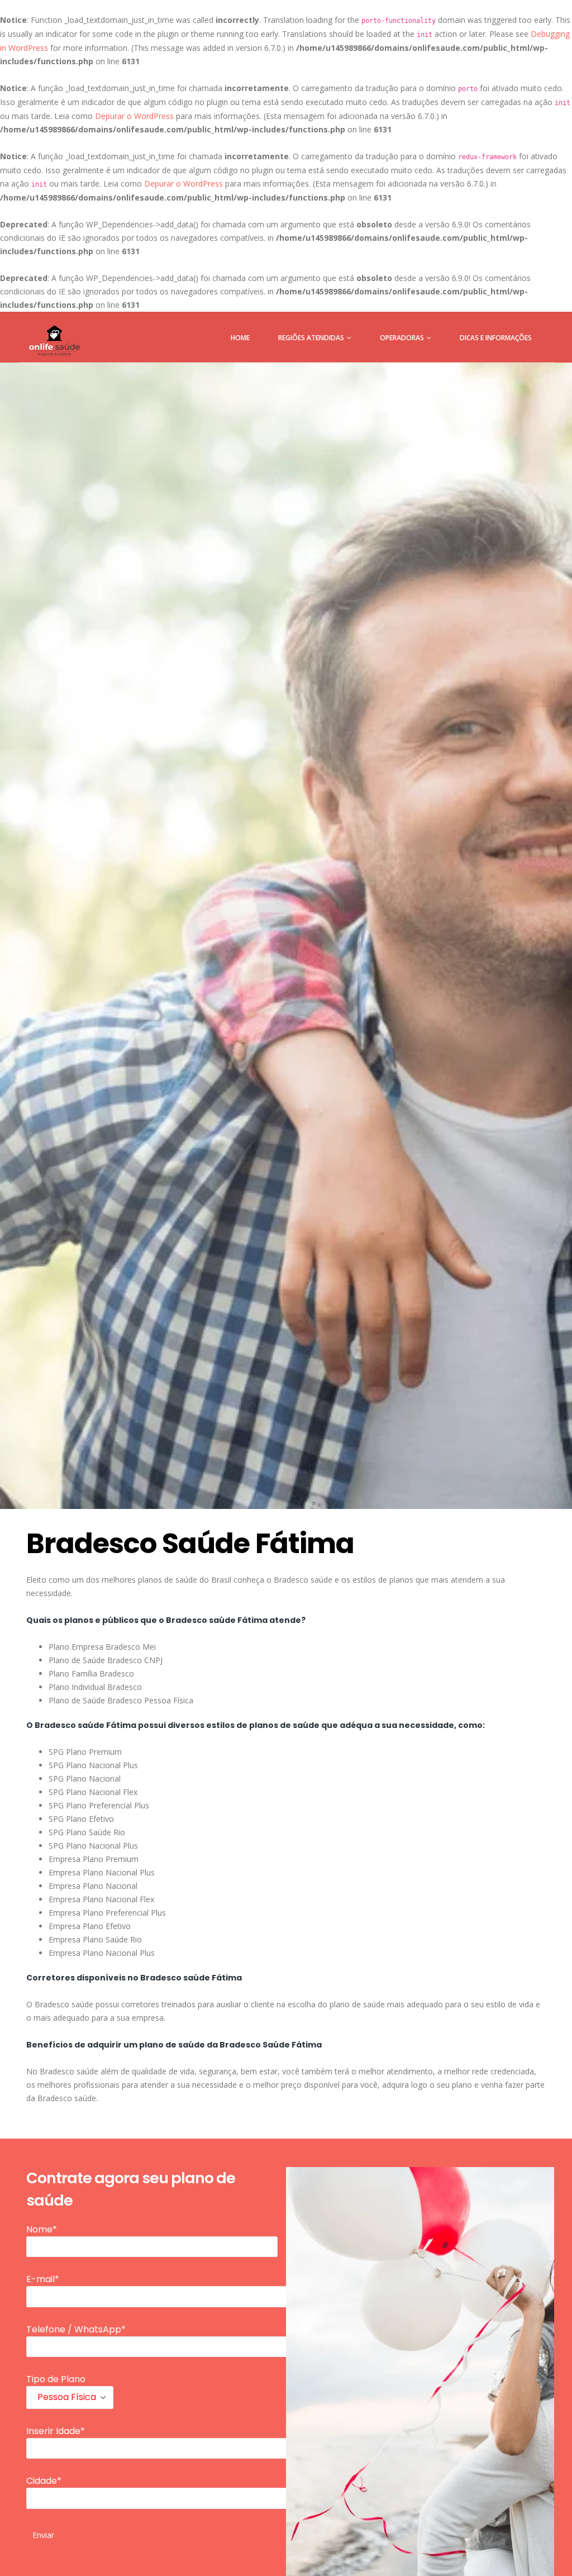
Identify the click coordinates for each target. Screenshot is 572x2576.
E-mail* (43, 2279)
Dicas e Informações (496, 338)
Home (240, 338)
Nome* (42, 2229)
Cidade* (44, 2481)
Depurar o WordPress (134, 116)
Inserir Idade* (56, 2431)
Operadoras (402, 338)
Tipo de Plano (56, 2379)
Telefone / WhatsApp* (76, 2329)
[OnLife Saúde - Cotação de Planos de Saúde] (54, 341)
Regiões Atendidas (311, 338)
